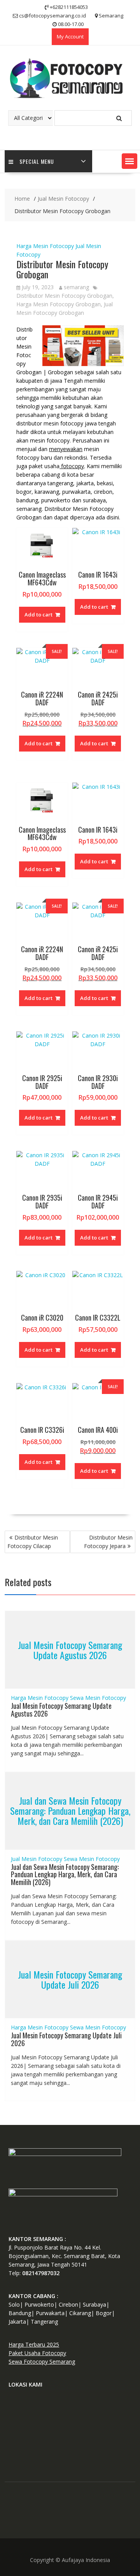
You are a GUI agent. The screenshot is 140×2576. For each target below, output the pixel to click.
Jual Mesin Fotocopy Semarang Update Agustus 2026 (70, 1650)
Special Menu (37, 161)
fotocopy (72, 466)
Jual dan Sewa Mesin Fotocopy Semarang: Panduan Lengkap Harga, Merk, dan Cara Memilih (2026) (70, 1811)
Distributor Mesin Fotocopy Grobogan (64, 296)
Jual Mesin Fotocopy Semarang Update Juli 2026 (70, 1979)
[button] (129, 161)
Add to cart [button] (38, 614)
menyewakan (66, 449)
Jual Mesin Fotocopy (37, 1859)
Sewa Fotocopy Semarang (42, 2362)
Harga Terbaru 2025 (34, 2344)
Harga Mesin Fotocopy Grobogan (59, 304)
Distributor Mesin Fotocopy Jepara (108, 1542)
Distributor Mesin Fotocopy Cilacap (33, 1542)
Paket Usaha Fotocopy (37, 2353)
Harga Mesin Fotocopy (45, 246)
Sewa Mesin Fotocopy (98, 1698)
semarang (76, 287)
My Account (70, 36)
